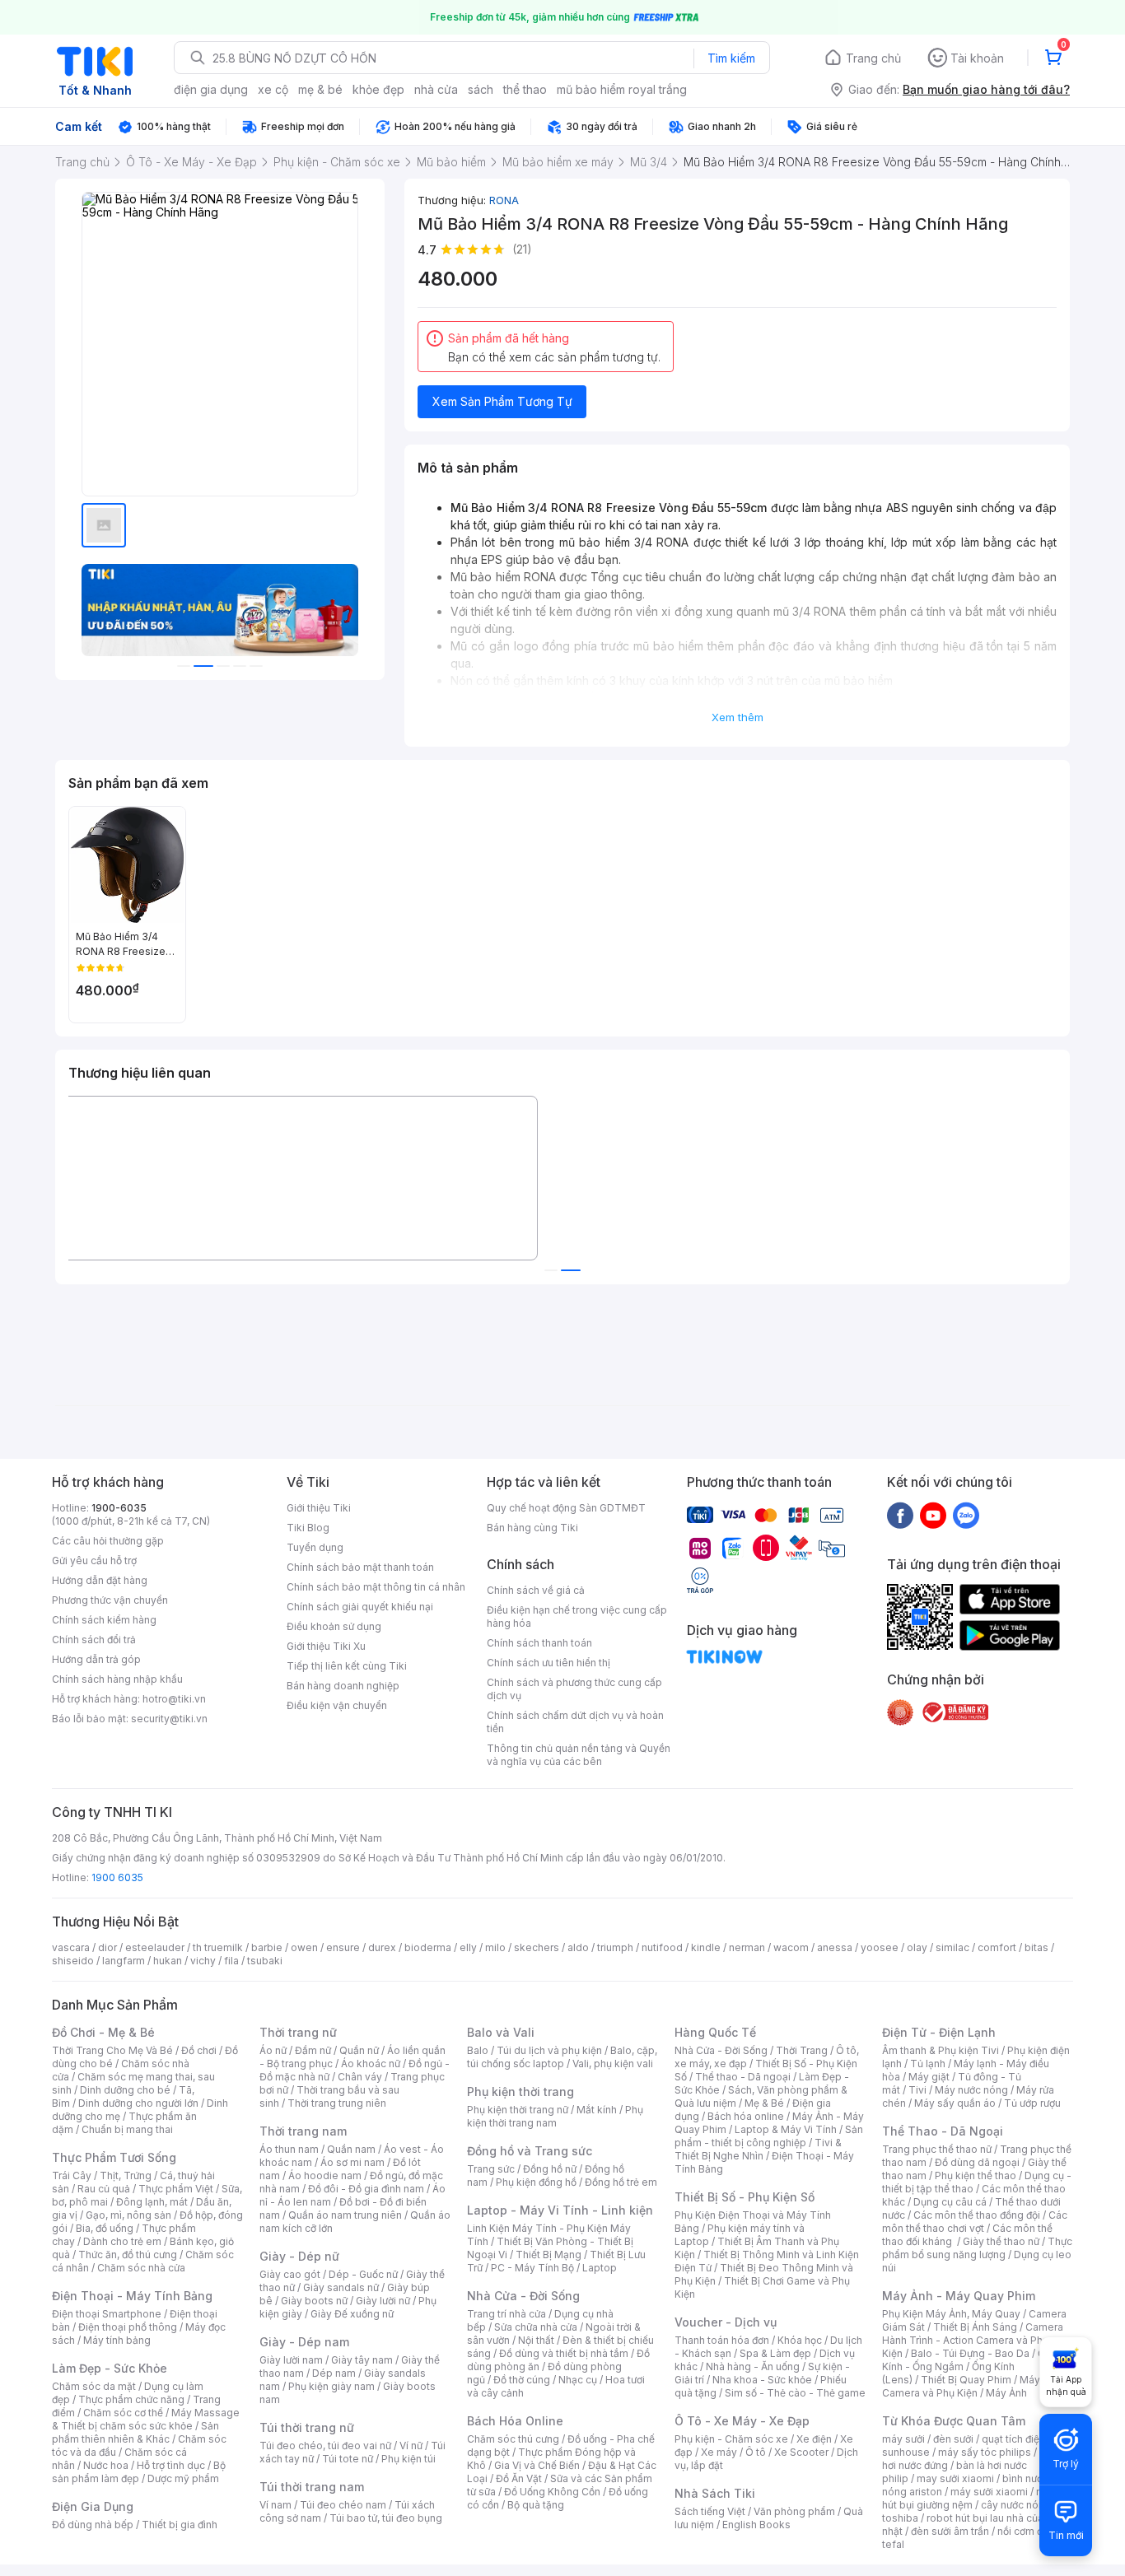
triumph (615, 1947)
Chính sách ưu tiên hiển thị (548, 1663)
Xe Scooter (801, 2452)
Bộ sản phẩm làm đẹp (139, 2472)
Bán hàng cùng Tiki (532, 1528)
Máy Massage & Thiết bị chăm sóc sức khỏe (146, 2419)
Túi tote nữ (348, 2459)
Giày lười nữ (383, 2301)
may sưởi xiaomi (955, 2478)
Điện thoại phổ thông (128, 2327)
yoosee (880, 1947)
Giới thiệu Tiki (319, 1508)
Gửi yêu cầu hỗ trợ (94, 1561)
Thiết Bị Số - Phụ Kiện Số (745, 2197)
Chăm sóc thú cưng (513, 2439)
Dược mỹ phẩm (183, 2478)
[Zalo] (966, 1515)
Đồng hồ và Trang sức (530, 2151)
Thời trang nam (303, 2131)
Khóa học (800, 2340)
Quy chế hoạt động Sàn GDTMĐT (566, 1508)
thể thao (525, 89)
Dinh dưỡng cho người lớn (138, 2103)
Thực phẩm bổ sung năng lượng (977, 2248)
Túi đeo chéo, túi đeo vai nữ (325, 2446)
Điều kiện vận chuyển (337, 1705)
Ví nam (275, 2505)
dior (107, 1947)
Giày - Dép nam (304, 2342)
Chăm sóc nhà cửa (141, 2268)
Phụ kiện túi (408, 2459)
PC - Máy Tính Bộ (532, 2268)
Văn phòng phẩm (794, 2511)
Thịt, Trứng (126, 2175)
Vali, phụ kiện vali (613, 2064)
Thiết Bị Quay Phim (966, 2380)
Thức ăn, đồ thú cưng (128, 2255)
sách (481, 89)
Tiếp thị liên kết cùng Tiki (347, 1666)
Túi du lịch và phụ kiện (549, 2050)
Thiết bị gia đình (180, 2525)
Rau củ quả (104, 2189)
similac (952, 1947)
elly (468, 1947)
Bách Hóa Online (515, 2421)
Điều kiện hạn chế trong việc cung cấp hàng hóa (577, 1616)
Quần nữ (359, 2050)
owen (304, 1947)
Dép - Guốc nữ (363, 2274)
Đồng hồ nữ (550, 2169)
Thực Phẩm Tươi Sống (114, 2157)
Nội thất (536, 2340)
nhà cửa (436, 89)
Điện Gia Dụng (93, 2506)
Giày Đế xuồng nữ (352, 2314)
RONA (504, 200)
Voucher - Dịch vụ (726, 2322)
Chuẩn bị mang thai (127, 2129)
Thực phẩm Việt (176, 2189)
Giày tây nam (362, 2360)
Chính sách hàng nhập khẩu (117, 1679)
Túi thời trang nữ (307, 2427)
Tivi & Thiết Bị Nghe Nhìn (758, 2149)
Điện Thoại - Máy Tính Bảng (132, 2296)
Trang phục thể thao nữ (937, 2149)
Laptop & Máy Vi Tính (786, 2129)
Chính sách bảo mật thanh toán (360, 1567)
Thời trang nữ (298, 2032)
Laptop (600, 2268)
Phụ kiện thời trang (520, 2092)
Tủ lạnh (928, 2064)
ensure (343, 1947)
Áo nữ (273, 2050)
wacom (791, 1947)
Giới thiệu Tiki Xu (326, 1646)
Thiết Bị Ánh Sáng (975, 2327)
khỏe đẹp (378, 89)
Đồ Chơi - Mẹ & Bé (103, 2032)
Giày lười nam (291, 2360)
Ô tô (756, 2452)
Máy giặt (929, 2077)
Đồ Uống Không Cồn (552, 2492)
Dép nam (334, 2373)
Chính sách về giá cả (536, 1590)
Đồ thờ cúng (522, 2380)
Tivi (917, 2090)
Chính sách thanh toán (539, 1643)
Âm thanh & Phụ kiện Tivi (941, 2050)
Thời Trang (802, 2050)
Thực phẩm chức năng (131, 2399)
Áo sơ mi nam (352, 2162)
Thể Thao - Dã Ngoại (943, 2131)
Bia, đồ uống (105, 2228)
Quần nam (351, 2149)
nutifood (662, 1947)
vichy (203, 1961)
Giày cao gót (290, 2274)
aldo (578, 1947)
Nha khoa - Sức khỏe (762, 2380)
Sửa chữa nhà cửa (536, 2327)
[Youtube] (933, 1515)
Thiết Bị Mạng (548, 2255)
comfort (997, 1947)
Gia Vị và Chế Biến (537, 2465)
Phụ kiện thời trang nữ (518, 2110)
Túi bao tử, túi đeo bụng (386, 2518)
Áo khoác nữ (371, 2064)
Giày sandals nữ (341, 2287)
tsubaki (265, 1961)
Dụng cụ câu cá (950, 2202)
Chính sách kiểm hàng (104, 1620)
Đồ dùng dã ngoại (977, 2162)
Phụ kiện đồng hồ (536, 2182)
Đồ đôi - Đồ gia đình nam (366, 2189)
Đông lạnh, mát (152, 2202)
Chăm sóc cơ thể (123, 2413)
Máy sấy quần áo (955, 2103)
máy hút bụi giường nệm (969, 2498)
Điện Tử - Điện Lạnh (939, 2032)
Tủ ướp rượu (1032, 2103)
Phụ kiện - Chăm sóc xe (731, 2439)
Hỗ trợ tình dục (171, 2465)
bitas (1036, 1947)
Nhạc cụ (578, 2380)
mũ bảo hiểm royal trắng (622, 89)
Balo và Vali (501, 2032)
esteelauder (155, 1947)
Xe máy (719, 2452)
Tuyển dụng (315, 1547)
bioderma (428, 1947)
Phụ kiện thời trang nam (555, 2116)
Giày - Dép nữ (299, 2256)
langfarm (124, 1961)
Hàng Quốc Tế (715, 2032)
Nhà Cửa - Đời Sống (523, 2296)
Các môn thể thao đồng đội (977, 2215)
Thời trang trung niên (337, 2103)
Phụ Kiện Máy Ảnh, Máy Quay (951, 2314)
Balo (478, 2050)
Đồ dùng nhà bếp (93, 2525)
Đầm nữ (313, 2050)
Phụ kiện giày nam (331, 2386)
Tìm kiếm (731, 58)
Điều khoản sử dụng (334, 1626)
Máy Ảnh (1006, 2393)
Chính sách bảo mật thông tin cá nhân (376, 1587)
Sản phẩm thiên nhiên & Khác (135, 2432)
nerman (747, 1947)
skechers (537, 1947)
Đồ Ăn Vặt (519, 2478)
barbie (267, 1947)
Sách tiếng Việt (710, 2511)
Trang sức (491, 2169)
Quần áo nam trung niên (345, 2215)
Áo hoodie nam (325, 2175)
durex (382, 1947)
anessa (835, 1947)
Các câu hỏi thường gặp (108, 1541)
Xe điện (814, 2439)
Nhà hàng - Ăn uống (753, 2366)
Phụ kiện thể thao (976, 2175)
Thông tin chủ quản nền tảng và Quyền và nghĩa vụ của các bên (579, 1755)
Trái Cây (72, 2175)
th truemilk (218, 1947)
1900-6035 (119, 1508)
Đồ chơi (199, 2050)
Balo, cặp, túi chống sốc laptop (562, 2057)
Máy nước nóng (971, 2090)
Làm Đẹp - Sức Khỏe (110, 2368)
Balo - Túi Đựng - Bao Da (970, 2353)
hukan (168, 1961)
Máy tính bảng (117, 2340)
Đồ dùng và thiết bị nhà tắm (564, 2353)
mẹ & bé (320, 89)
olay (917, 1947)
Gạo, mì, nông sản (128, 2215)
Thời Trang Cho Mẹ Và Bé (112, 2050)
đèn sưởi (953, 2439)
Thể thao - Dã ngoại (743, 2077)
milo (495, 1947)
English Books (756, 2525)
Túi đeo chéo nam (343, 2505)
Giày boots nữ (314, 2301)
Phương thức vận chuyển (110, 1600)
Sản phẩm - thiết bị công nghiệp (769, 2136)
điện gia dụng (211, 89)
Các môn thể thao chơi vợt (975, 2222)
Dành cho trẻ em (122, 2241)
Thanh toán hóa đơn (722, 2340)
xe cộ (273, 89)
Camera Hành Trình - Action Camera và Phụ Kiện (973, 2340)
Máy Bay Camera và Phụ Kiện (971, 2386)
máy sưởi (903, 2439)
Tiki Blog (308, 1528)
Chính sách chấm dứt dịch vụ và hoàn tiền (575, 1722)
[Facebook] (900, 1515)
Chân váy (360, 2077)
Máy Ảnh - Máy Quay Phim (959, 2296)
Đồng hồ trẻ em (621, 2182)
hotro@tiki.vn (174, 1699)
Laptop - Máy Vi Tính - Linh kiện (560, 2210)
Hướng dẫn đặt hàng (100, 1580)
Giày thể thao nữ (1001, 2241)
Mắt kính (597, 2110)
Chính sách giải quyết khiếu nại (360, 1607)
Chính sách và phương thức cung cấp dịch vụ (574, 1689)
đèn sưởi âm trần (950, 2531)
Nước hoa (106, 2465)
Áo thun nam (289, 2149)
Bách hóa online (746, 2116)
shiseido (73, 1961)
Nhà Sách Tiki (715, 2493)
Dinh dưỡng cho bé (125, 2090)
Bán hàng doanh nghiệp (343, 1686)
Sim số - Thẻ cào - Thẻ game (795, 2393)
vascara (71, 1947)
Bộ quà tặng (536, 2505)
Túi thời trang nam (312, 2487)
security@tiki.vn (169, 1719)
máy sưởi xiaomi (989, 2492)
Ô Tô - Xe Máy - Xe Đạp (742, 2421)
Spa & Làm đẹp (775, 2353)
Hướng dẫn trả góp (96, 1659)
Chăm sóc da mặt (94, 2386)
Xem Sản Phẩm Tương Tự (502, 401)
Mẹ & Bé (764, 2103)
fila (231, 1961)
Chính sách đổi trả (94, 1640)
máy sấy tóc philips (985, 2452)
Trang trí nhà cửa (506, 2314)
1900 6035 (117, 1877)
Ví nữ (411, 2446)
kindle (706, 1947)
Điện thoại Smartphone (107, 2314)
